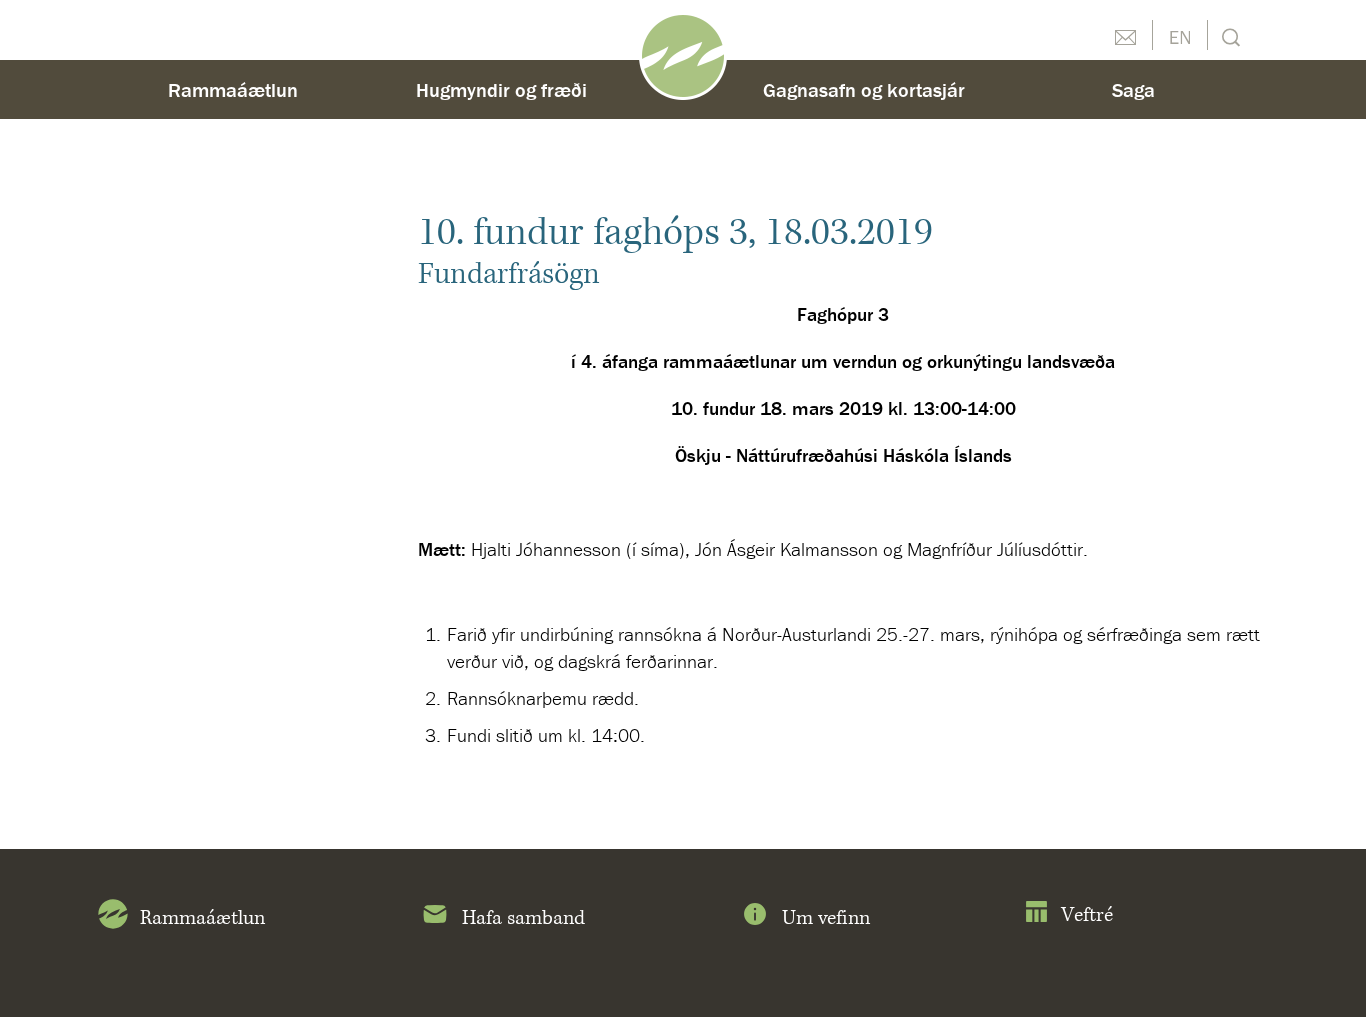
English (1180, 35)
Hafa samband (523, 918)
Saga (1133, 89)
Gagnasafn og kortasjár (864, 89)
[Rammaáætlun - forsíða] (683, 54)
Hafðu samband (1125, 35)
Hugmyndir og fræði (501, 89)
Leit (1228, 35)
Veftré (1087, 915)
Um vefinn (826, 918)
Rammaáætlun (233, 89)
